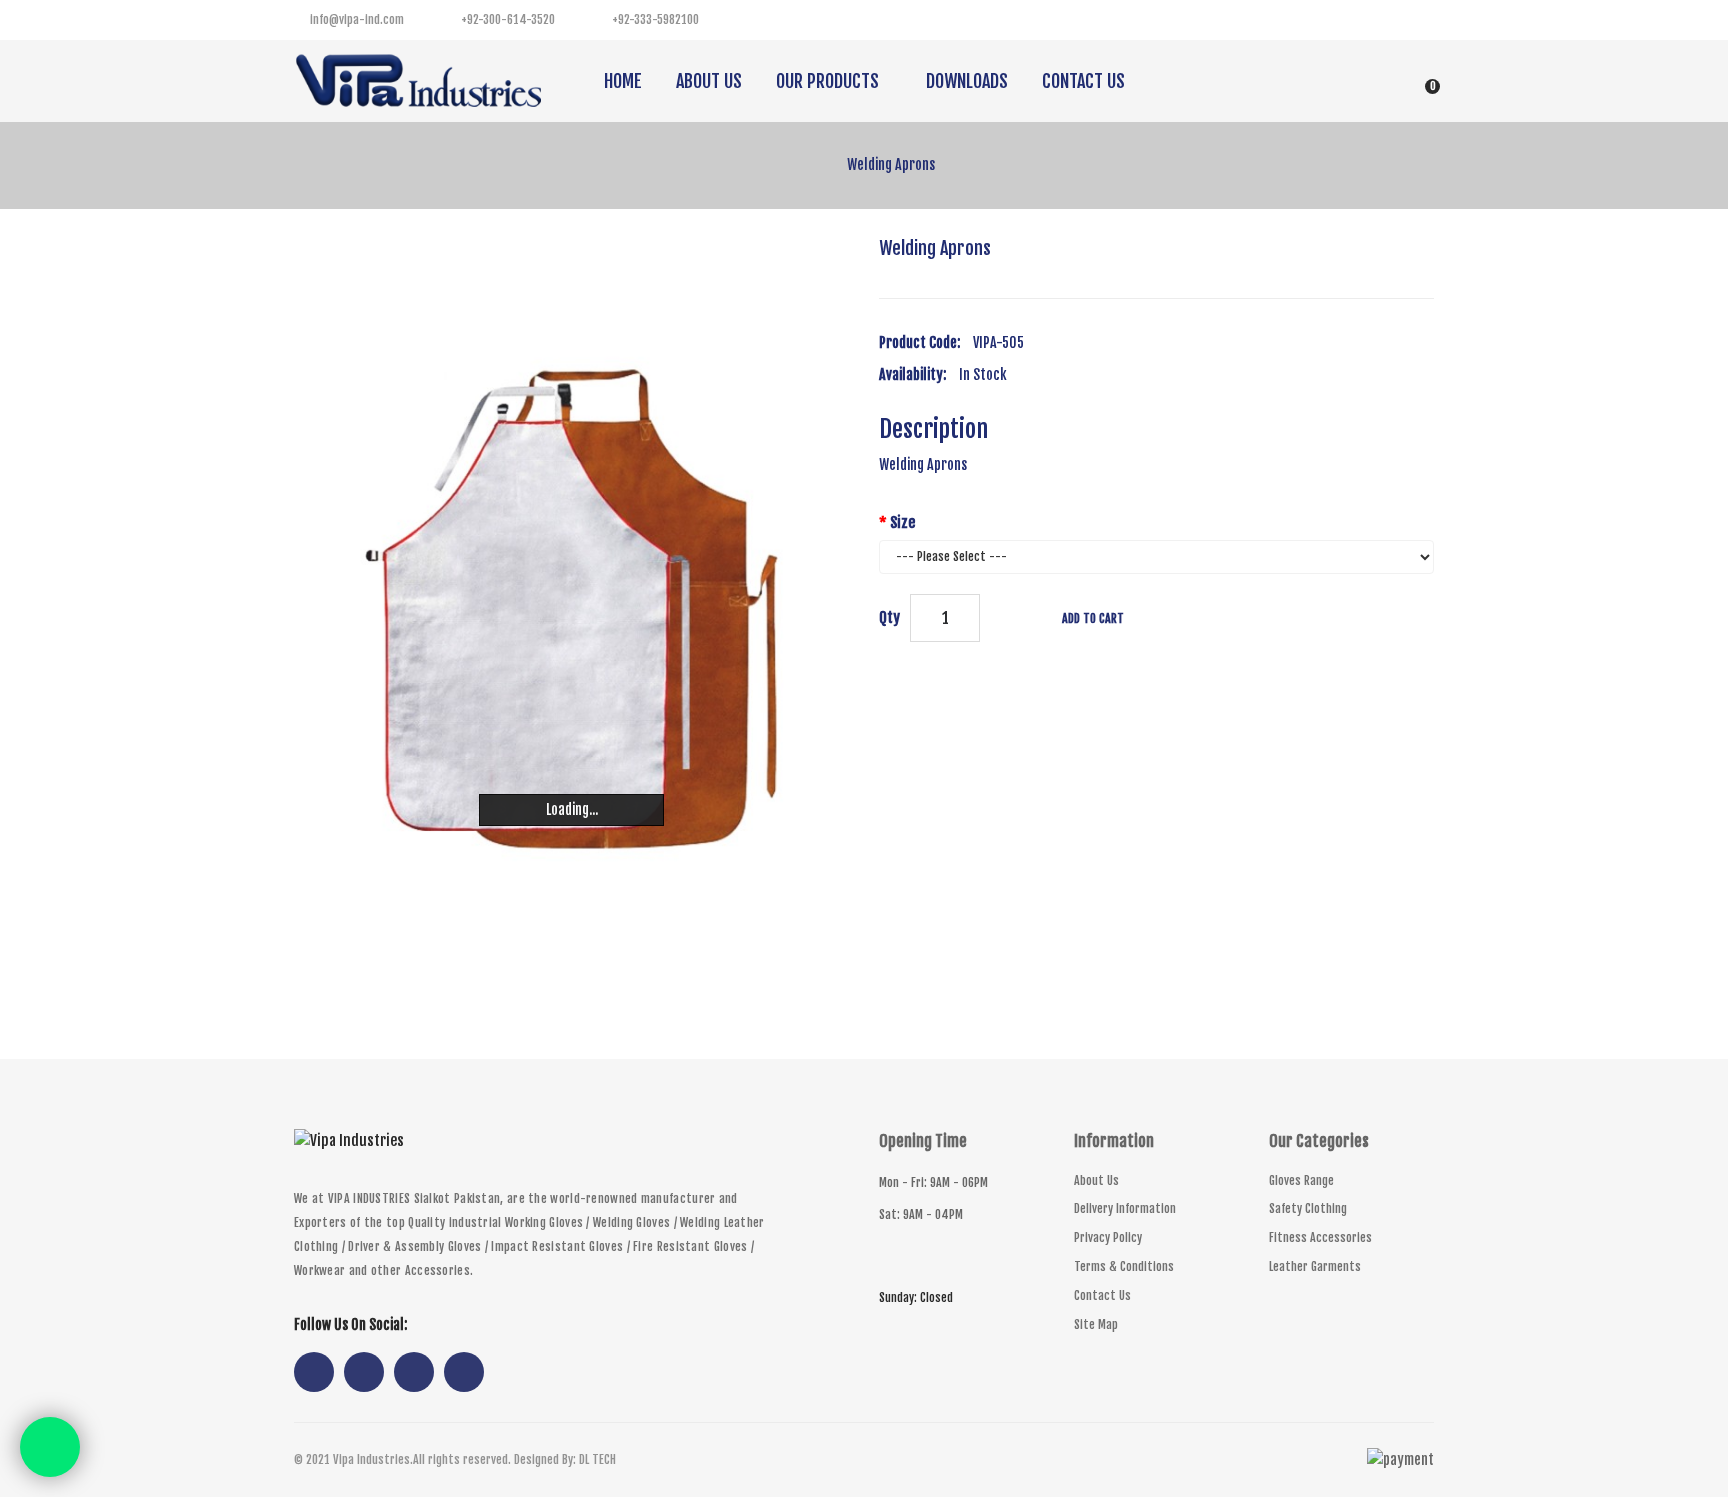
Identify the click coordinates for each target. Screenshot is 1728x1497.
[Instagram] (1374, 20)
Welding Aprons (891, 164)
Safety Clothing (1308, 1208)
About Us (1096, 1180)
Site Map (1096, 1324)
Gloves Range (1301, 1180)
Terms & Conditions (1124, 1266)
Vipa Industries (371, 1459)
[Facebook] (1294, 20)
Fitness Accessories (1320, 1237)
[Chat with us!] (50, 1447)
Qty (889, 617)
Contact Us (1102, 1295)
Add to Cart (1093, 618)
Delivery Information (1125, 1208)
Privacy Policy (1108, 1237)
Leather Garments (1315, 1266)
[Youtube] (1414, 20)
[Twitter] (1334, 20)
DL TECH (597, 1459)
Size (902, 522)
